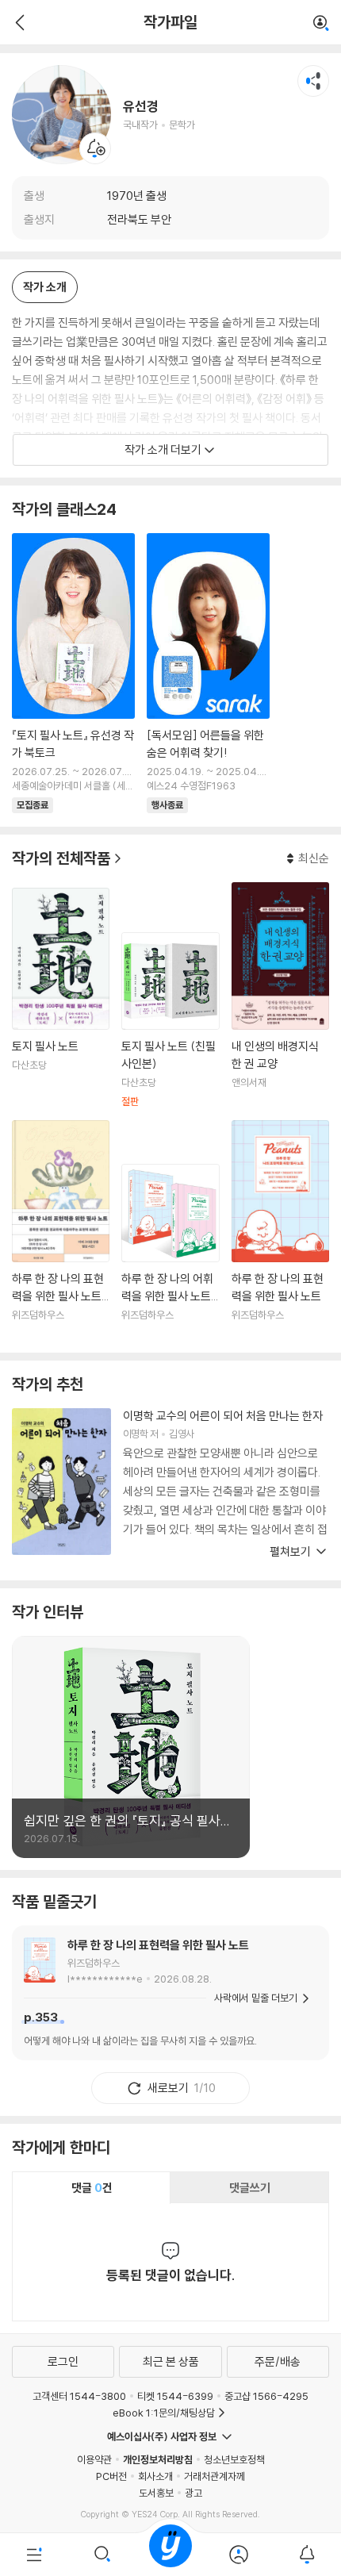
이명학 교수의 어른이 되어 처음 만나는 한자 (223, 1416)
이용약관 (94, 2459)
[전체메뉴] (34, 2555)
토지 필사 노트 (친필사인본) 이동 (170, 1020)
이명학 (135, 1434)
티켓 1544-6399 (175, 2396)
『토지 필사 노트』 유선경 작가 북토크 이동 (73, 674)
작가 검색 (321, 24)
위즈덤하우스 (94, 1963)
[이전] (18, 22)
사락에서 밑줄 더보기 (256, 1998)
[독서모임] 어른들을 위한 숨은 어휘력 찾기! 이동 (208, 674)
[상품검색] (102, 2555)
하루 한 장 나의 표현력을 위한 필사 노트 (158, 1945)
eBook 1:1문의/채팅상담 (164, 2413)
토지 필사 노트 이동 (61, 998)
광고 (193, 2493)
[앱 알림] (307, 2555)
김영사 (181, 1434)
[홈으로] (170, 2555)
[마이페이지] (239, 2555)
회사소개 (155, 2476)
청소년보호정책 (234, 2459)
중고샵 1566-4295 (266, 2396)
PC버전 (111, 2476)
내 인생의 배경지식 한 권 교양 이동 (280, 995)
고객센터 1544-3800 (79, 2396)
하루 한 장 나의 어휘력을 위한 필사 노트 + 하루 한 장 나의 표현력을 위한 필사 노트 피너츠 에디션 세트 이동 (170, 1252)
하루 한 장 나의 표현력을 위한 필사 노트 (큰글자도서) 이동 (61, 1230)
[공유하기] (313, 81)
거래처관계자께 (215, 2476)
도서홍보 (156, 2493)
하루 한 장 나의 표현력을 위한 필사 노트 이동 (280, 1230)
